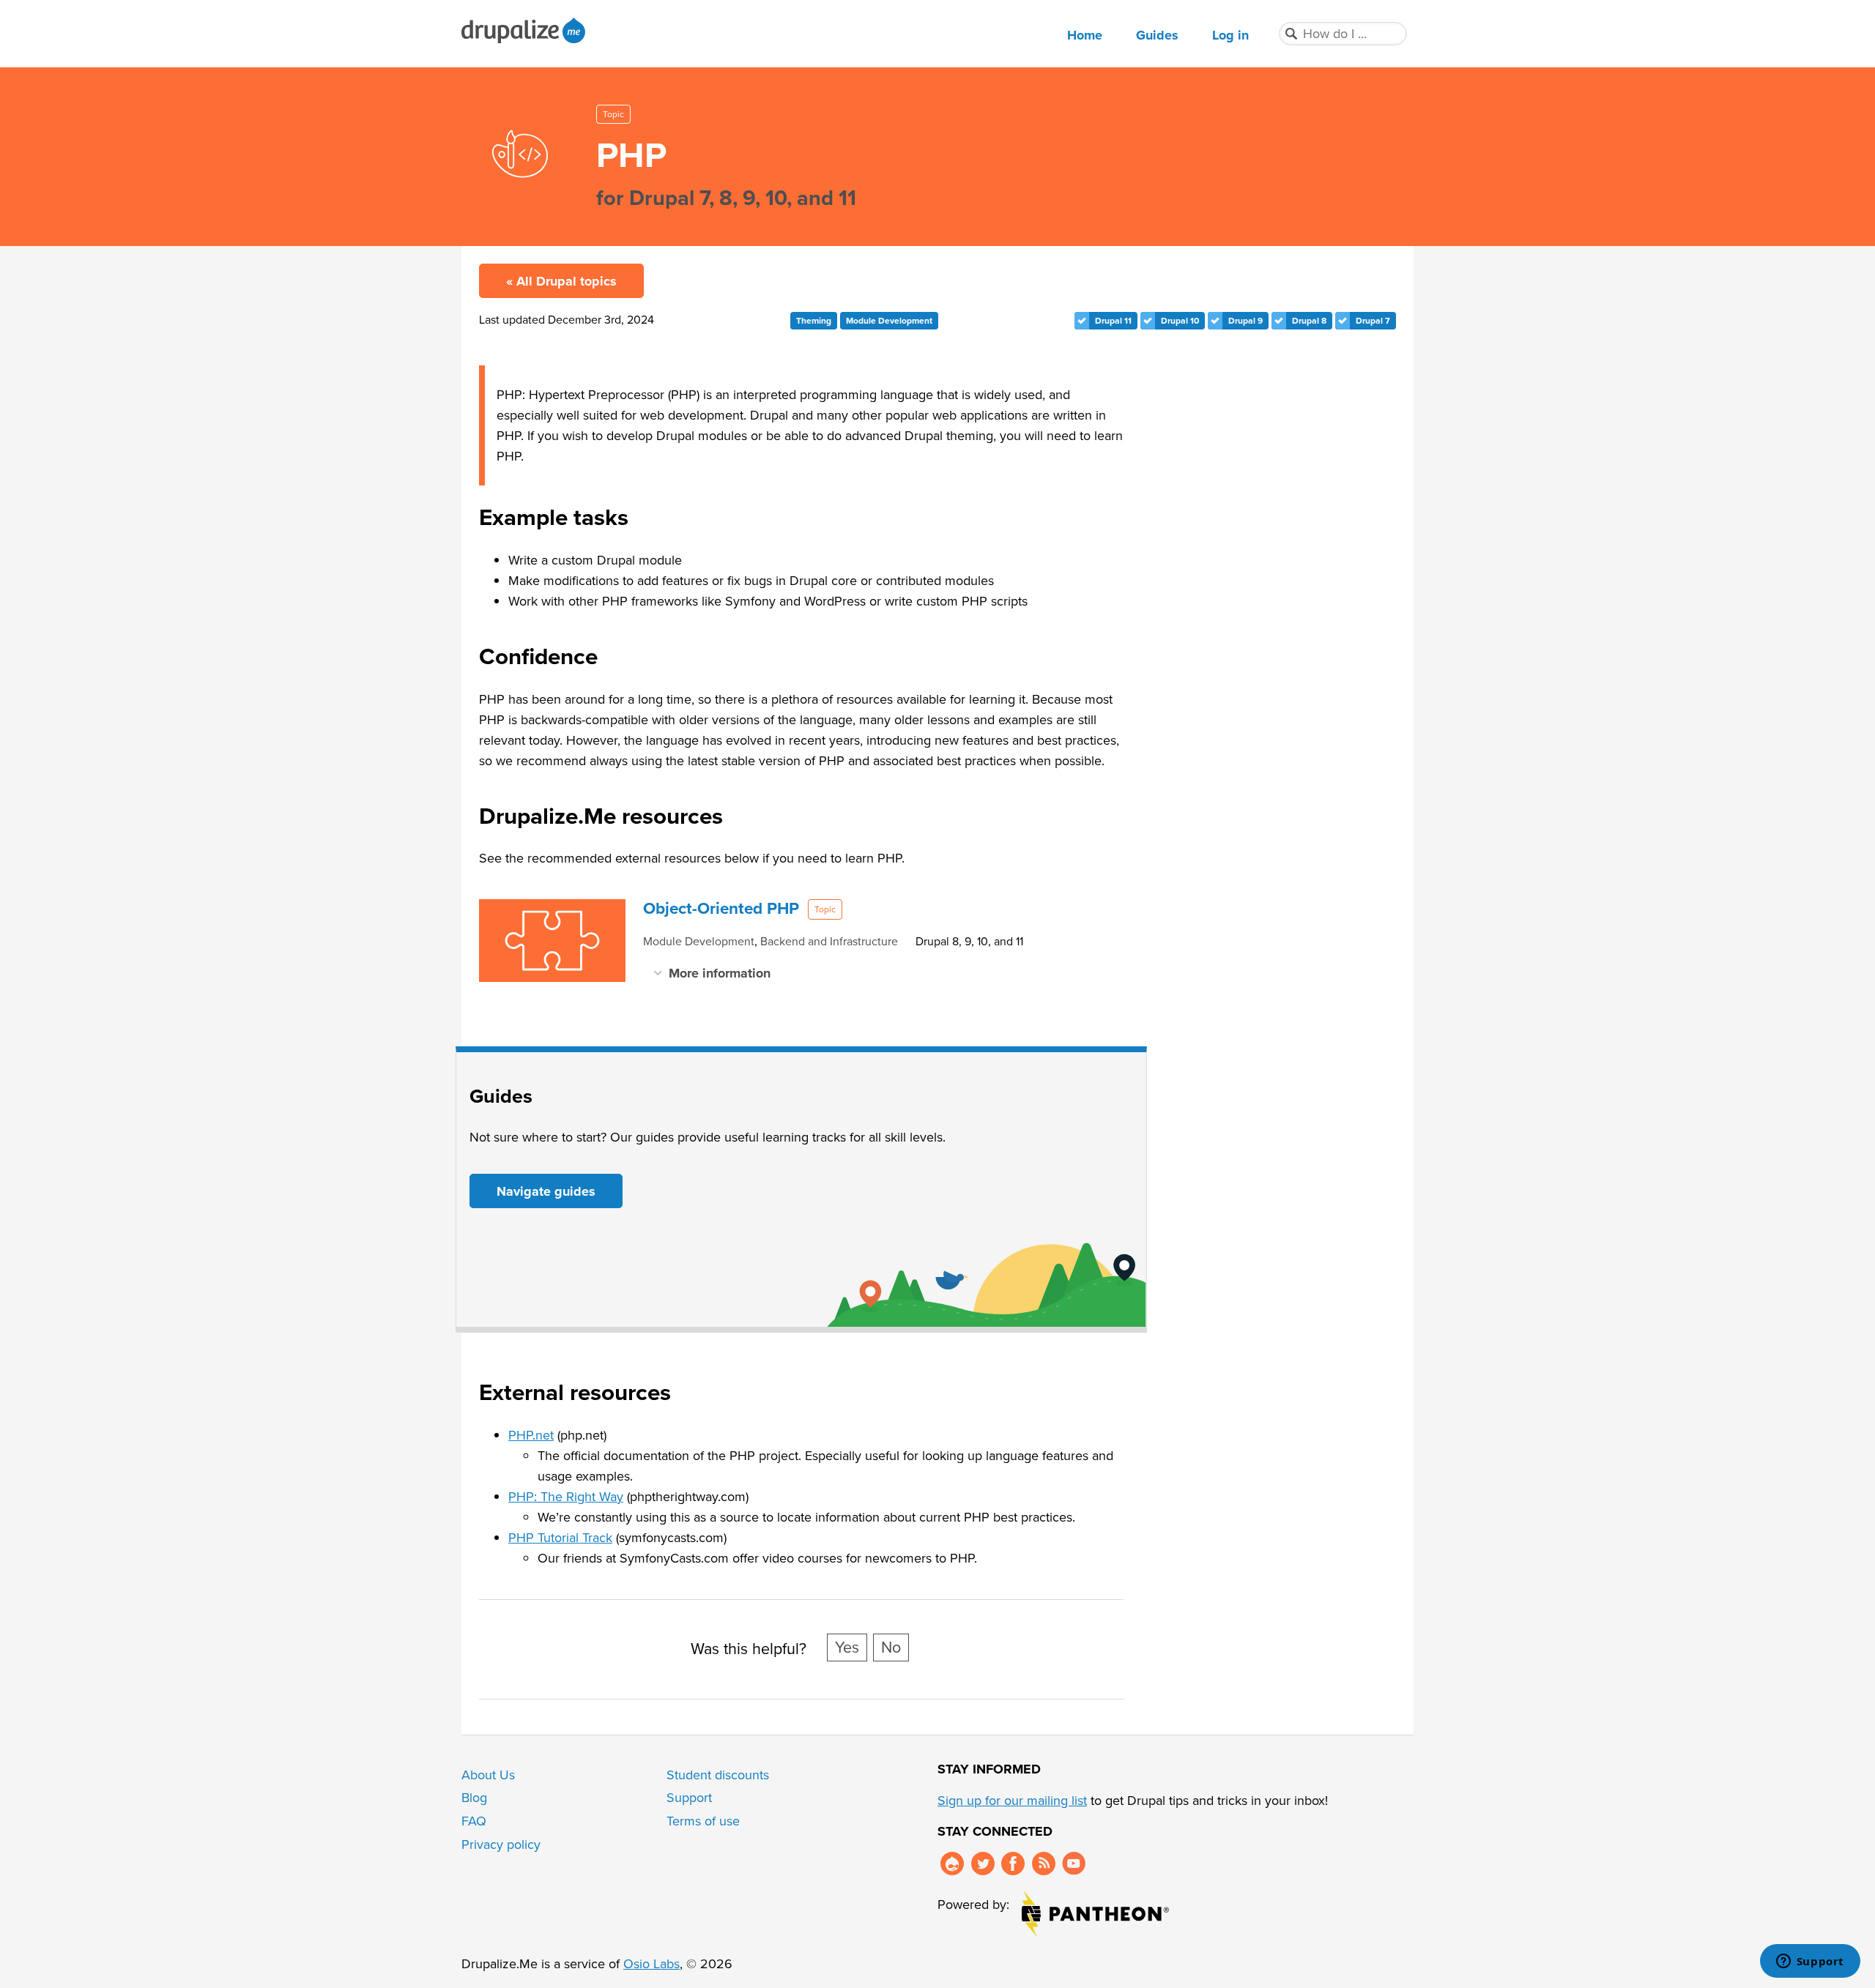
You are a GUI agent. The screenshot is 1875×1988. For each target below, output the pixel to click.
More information (720, 973)
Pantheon (1095, 1914)
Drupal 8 (1309, 321)
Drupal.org (952, 1864)
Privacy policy (501, 1844)
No (891, 1648)
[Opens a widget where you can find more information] (1810, 1962)
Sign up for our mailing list (1012, 1801)
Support (689, 1798)
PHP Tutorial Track (560, 1538)
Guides (1157, 35)
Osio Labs (651, 1964)
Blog (474, 1798)
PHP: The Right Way (566, 1497)
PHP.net (531, 1435)
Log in (1230, 35)
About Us (488, 1775)
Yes (847, 1648)
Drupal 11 (1113, 321)
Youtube (1074, 1864)
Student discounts (718, 1775)
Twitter (983, 1864)
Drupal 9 (1245, 321)
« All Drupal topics (561, 281)
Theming (814, 321)
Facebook (1013, 1864)
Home (1085, 35)
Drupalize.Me (526, 30)
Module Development (889, 321)
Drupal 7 (1373, 321)
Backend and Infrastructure (829, 941)
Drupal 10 (1180, 321)
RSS (1044, 1864)
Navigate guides (546, 1191)
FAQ (474, 1821)
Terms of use (703, 1821)
